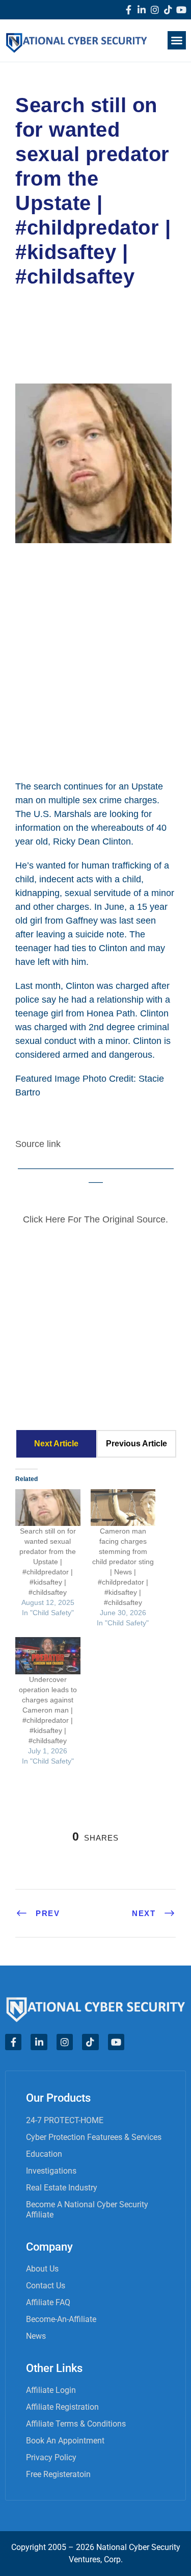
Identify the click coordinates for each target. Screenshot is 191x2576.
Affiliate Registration (62, 2407)
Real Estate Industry (62, 2188)
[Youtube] (181, 10)
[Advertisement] (95, 660)
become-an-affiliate (61, 2319)
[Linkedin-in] (142, 10)
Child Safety (53, 321)
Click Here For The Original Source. (95, 1219)
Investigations (51, 2171)
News (36, 2336)
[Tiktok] (168, 10)
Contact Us (46, 2286)
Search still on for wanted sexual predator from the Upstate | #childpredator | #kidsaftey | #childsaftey (48, 1562)
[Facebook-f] (128, 10)
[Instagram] (155, 10)
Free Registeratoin (58, 2474)
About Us (42, 2269)
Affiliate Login (51, 2390)
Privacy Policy (51, 2457)
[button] (177, 40)
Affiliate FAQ (48, 2302)
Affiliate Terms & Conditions (76, 2424)
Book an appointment (65, 2441)
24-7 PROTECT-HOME (65, 2120)
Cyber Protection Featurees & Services (94, 2137)
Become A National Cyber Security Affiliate (87, 2210)
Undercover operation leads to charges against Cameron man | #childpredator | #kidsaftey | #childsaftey (48, 1710)
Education (44, 2154)
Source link (38, 1144)
